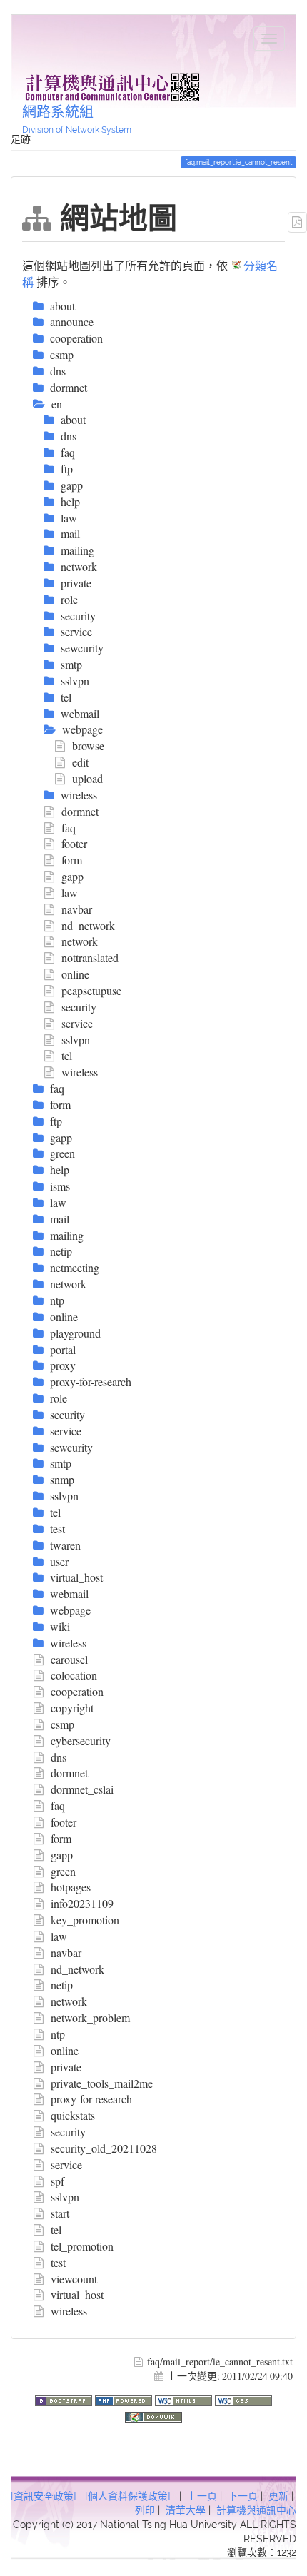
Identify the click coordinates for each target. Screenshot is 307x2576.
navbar (77, 909)
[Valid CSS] (243, 2399)
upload (87, 778)
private (66, 2067)
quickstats (73, 2115)
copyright (72, 1708)
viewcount (74, 2279)
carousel (69, 1659)
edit (80, 762)
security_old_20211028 (104, 2148)
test (58, 2262)
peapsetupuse (91, 990)
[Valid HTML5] (185, 2399)
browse (88, 746)
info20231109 (82, 1903)
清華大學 (186, 2510)
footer (74, 843)
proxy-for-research (91, 2099)
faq (69, 828)
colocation (74, 1675)
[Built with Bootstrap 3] (65, 2399)
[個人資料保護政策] (128, 2496)
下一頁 (243, 2496)
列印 (145, 2510)
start (60, 2213)
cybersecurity (81, 1741)
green (63, 1871)
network (80, 941)
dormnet (80, 811)
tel (67, 1055)
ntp (58, 2034)
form (72, 860)
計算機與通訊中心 (256, 2510)
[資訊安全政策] (44, 2496)
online (75, 974)
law (70, 893)
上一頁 (202, 2496)
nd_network (88, 925)
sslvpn (76, 1040)
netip (62, 1985)
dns (59, 1757)
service (77, 1023)
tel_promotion (82, 2246)
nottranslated (90, 958)
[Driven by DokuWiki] (153, 2415)
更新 (278, 2496)
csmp (62, 1724)
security (79, 1007)
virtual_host (77, 2294)
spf (57, 2181)
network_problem (90, 2017)
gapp (72, 876)
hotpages (71, 1887)
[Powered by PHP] (125, 2399)
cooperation (77, 1691)
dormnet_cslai (82, 1789)
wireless (80, 1072)
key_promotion (85, 1920)
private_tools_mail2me (102, 2083)
